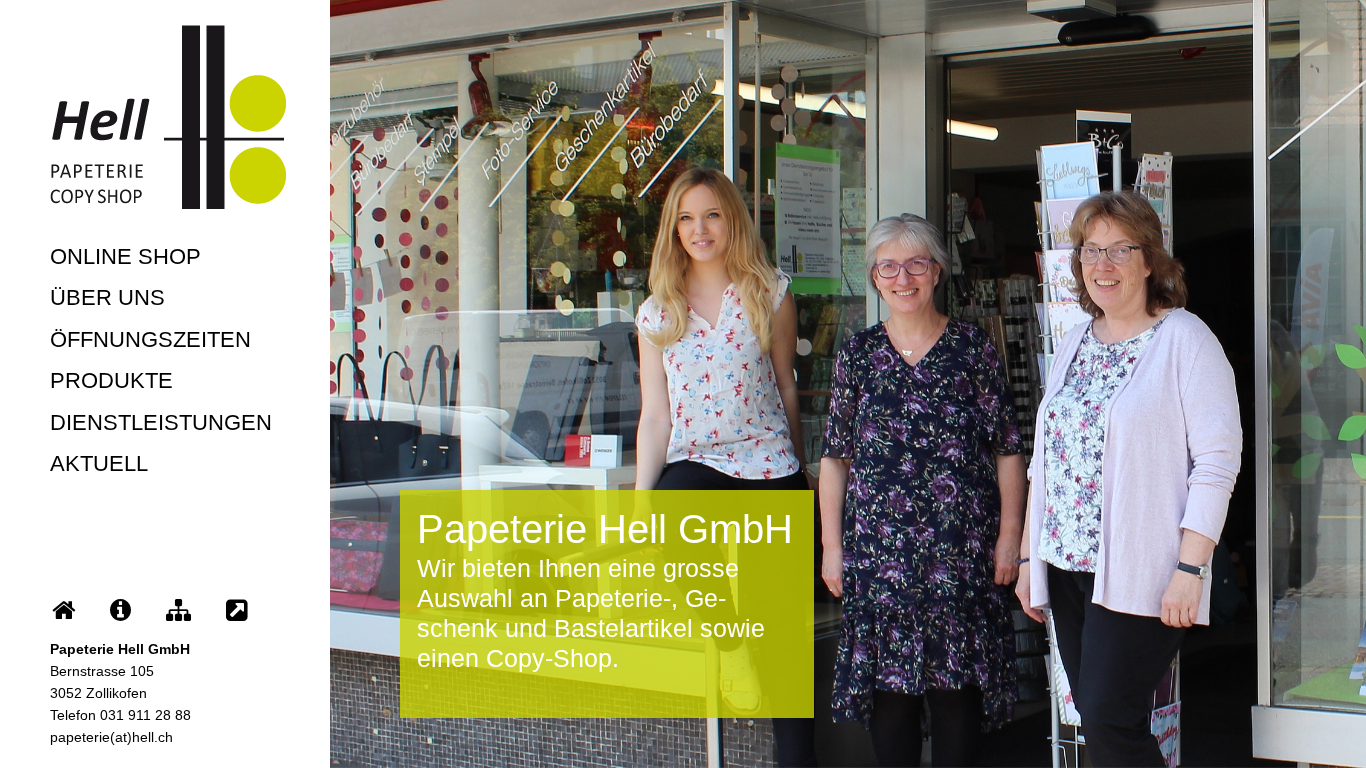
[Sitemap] (178, 610)
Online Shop (125, 256)
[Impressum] (120, 610)
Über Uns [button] (107, 297)
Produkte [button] (111, 380)
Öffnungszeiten (150, 339)
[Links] (236, 610)
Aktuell (99, 463)
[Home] (63, 610)
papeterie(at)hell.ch (111, 737)
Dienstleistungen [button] (161, 422)
